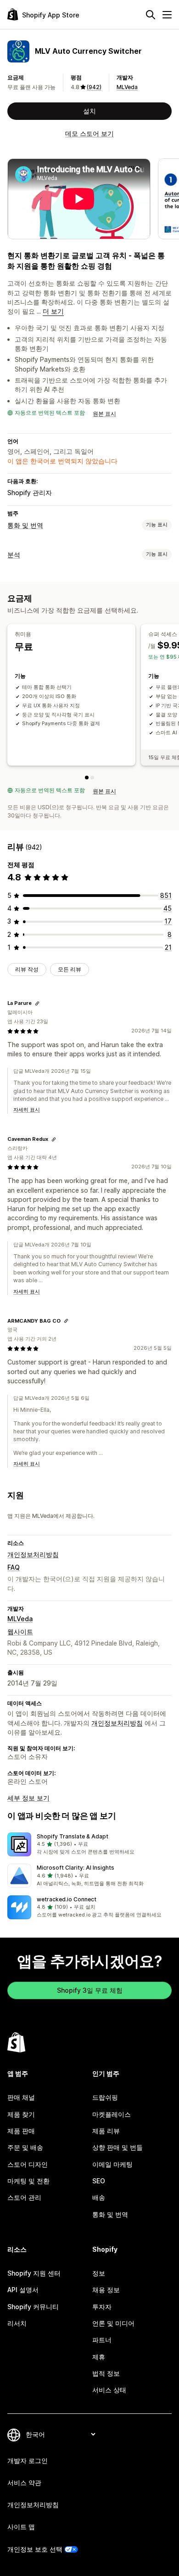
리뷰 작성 (27, 969)
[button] (89, 1844)
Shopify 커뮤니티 (33, 2307)
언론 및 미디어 (113, 2323)
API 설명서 (23, 2290)
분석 (14, 555)
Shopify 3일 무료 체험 (90, 1990)
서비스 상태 (109, 2390)
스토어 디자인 (28, 2164)
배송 (99, 2197)
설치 (89, 111)
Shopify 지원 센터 (34, 2273)
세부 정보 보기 (28, 1798)
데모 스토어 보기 (89, 133)
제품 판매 (21, 2131)
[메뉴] (167, 15)
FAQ (14, 1567)
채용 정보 (106, 2290)
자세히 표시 (27, 1110)
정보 (99, 2273)
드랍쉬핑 (105, 2097)
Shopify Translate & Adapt (73, 1836)
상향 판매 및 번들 (117, 2147)
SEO (99, 2181)
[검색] (151, 15)
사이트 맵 (21, 2527)
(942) (94, 87)
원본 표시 (104, 414)
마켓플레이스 (112, 2114)
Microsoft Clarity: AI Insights (76, 1868)
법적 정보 (106, 2373)
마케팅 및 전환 (28, 2181)
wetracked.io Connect (67, 1899)
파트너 (102, 2340)
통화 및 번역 (25, 525)
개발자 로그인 (28, 2460)
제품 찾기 (21, 2114)
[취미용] (87, 778)
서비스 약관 (24, 2483)
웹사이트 (20, 1632)
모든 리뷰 (70, 969)
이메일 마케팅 (112, 2164)
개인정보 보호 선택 (35, 2549)
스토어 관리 (24, 2197)
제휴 (99, 2357)
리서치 (17, 2323)
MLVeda (127, 87)
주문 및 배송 (25, 2147)
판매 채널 (21, 2097)
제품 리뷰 (106, 2131)
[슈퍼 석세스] (92, 778)
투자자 (102, 2307)
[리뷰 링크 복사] (37, 1003)
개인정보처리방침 (33, 1554)
